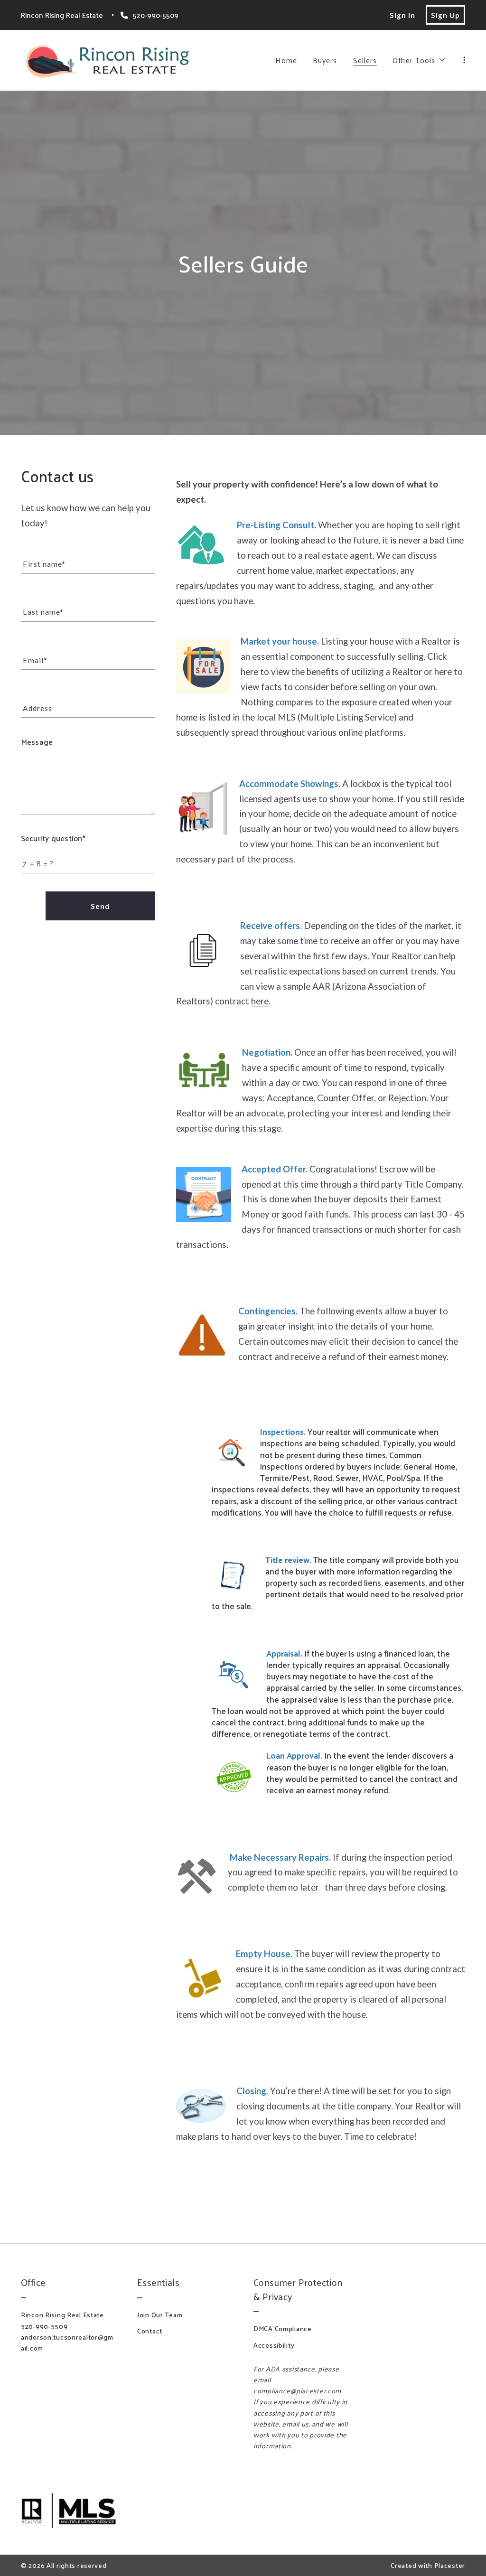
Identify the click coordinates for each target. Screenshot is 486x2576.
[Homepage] (107, 60)
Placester (450, 2565)
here (249, 672)
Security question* (53, 838)
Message (37, 742)
